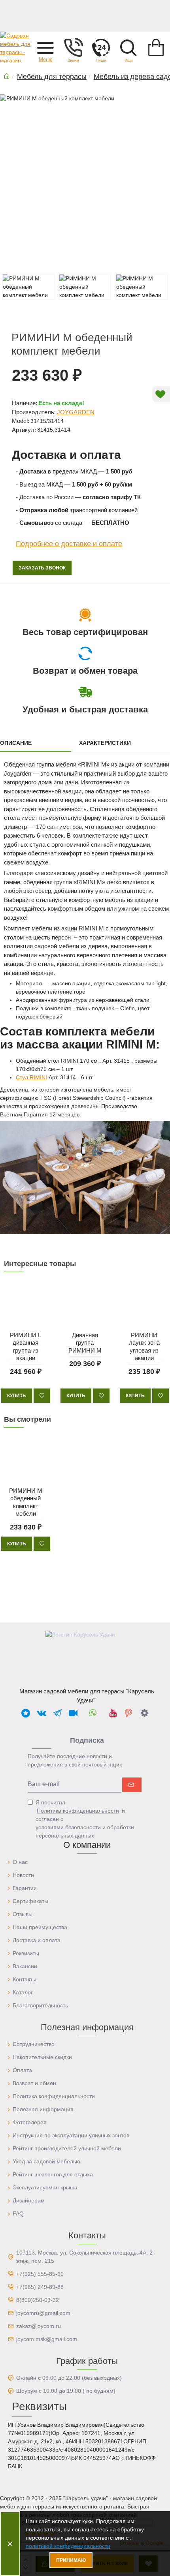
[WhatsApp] (93, 1713)
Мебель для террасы (52, 77)
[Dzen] (144, 1713)
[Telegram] (57, 1713)
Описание (16, 743)
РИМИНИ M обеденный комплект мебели (26, 1502)
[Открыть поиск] (128, 47)
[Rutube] (73, 1713)
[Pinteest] (128, 1713)
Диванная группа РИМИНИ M (85, 1342)
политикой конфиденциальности (68, 2546)
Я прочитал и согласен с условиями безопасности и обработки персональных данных (85, 1819)
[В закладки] (42, 1396)
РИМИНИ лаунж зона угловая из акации (144, 1346)
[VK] (42, 1713)
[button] (45, 47)
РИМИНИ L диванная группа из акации (25, 1346)
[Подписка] (132, 1785)
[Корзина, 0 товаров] (156, 47)
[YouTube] (113, 1713)
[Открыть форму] (101, 47)
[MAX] (26, 1713)
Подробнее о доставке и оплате (69, 544)
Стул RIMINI (31, 1077)
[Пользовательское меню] (73, 47)
